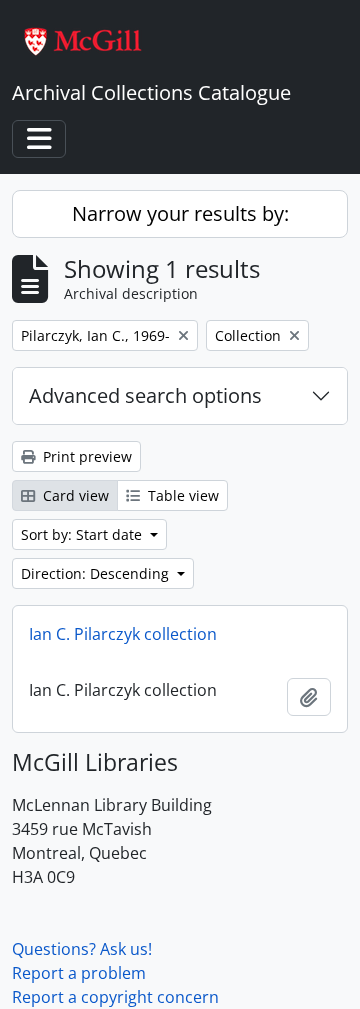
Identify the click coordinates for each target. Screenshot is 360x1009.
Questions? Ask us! (82, 949)
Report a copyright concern (115, 997)
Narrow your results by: (180, 213)
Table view (181, 495)
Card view (74, 495)
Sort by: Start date (83, 534)
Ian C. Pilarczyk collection (123, 634)
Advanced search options (145, 395)
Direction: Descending (97, 573)
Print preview (85, 456)
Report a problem (79, 973)
